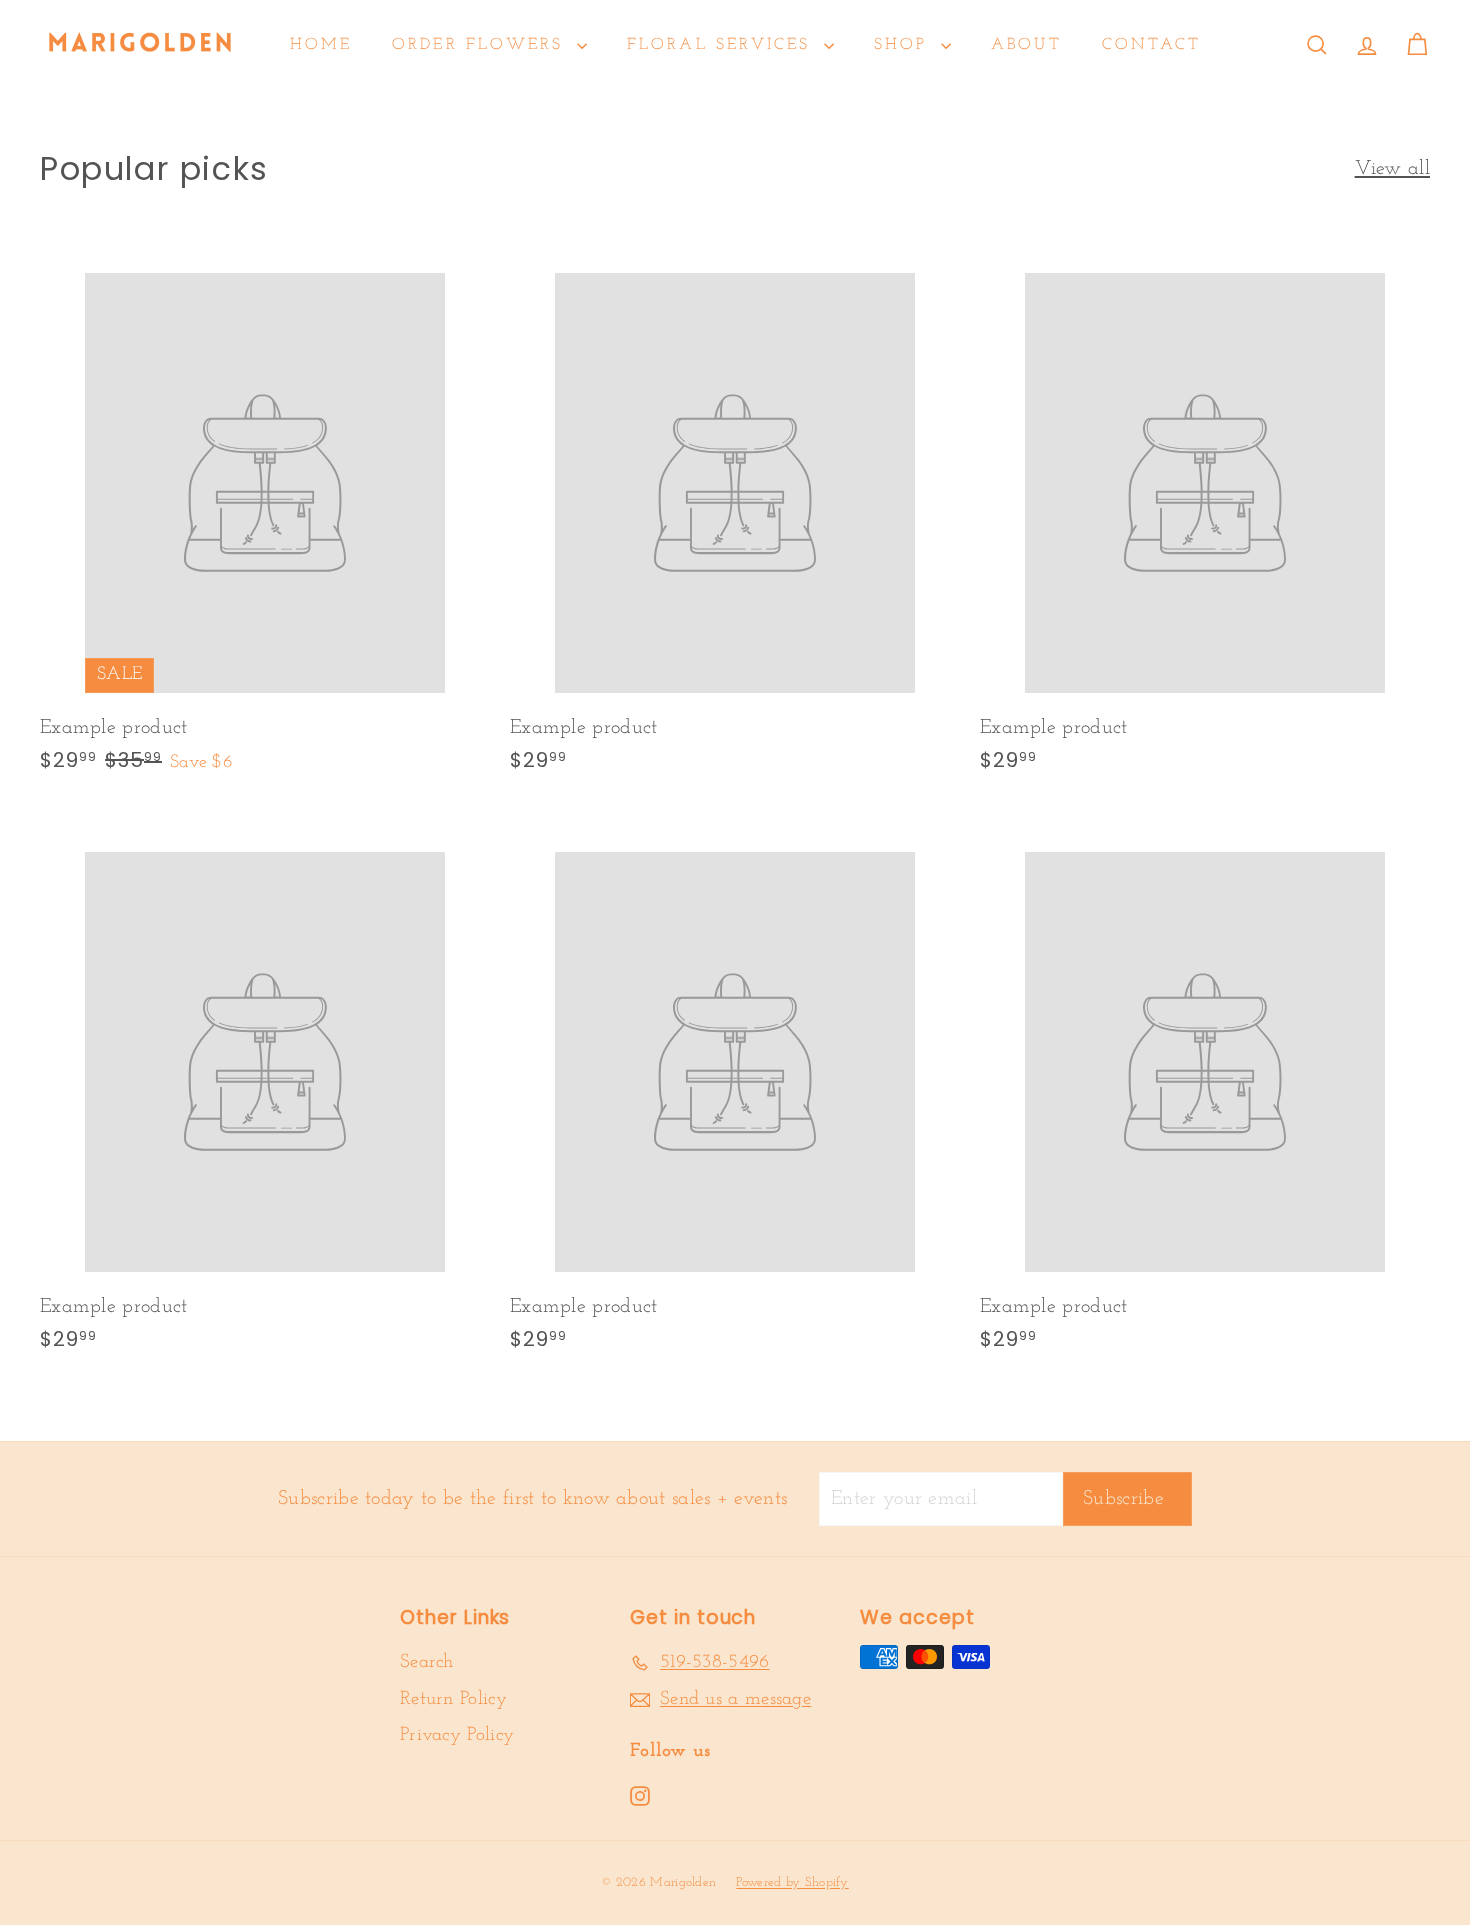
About (1026, 45)
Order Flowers (482, 45)
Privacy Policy (457, 1735)
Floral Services (723, 45)
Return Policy (453, 1699)
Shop (905, 45)
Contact (1151, 45)
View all (1392, 169)
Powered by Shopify (792, 1882)
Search (427, 1662)
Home (321, 45)
